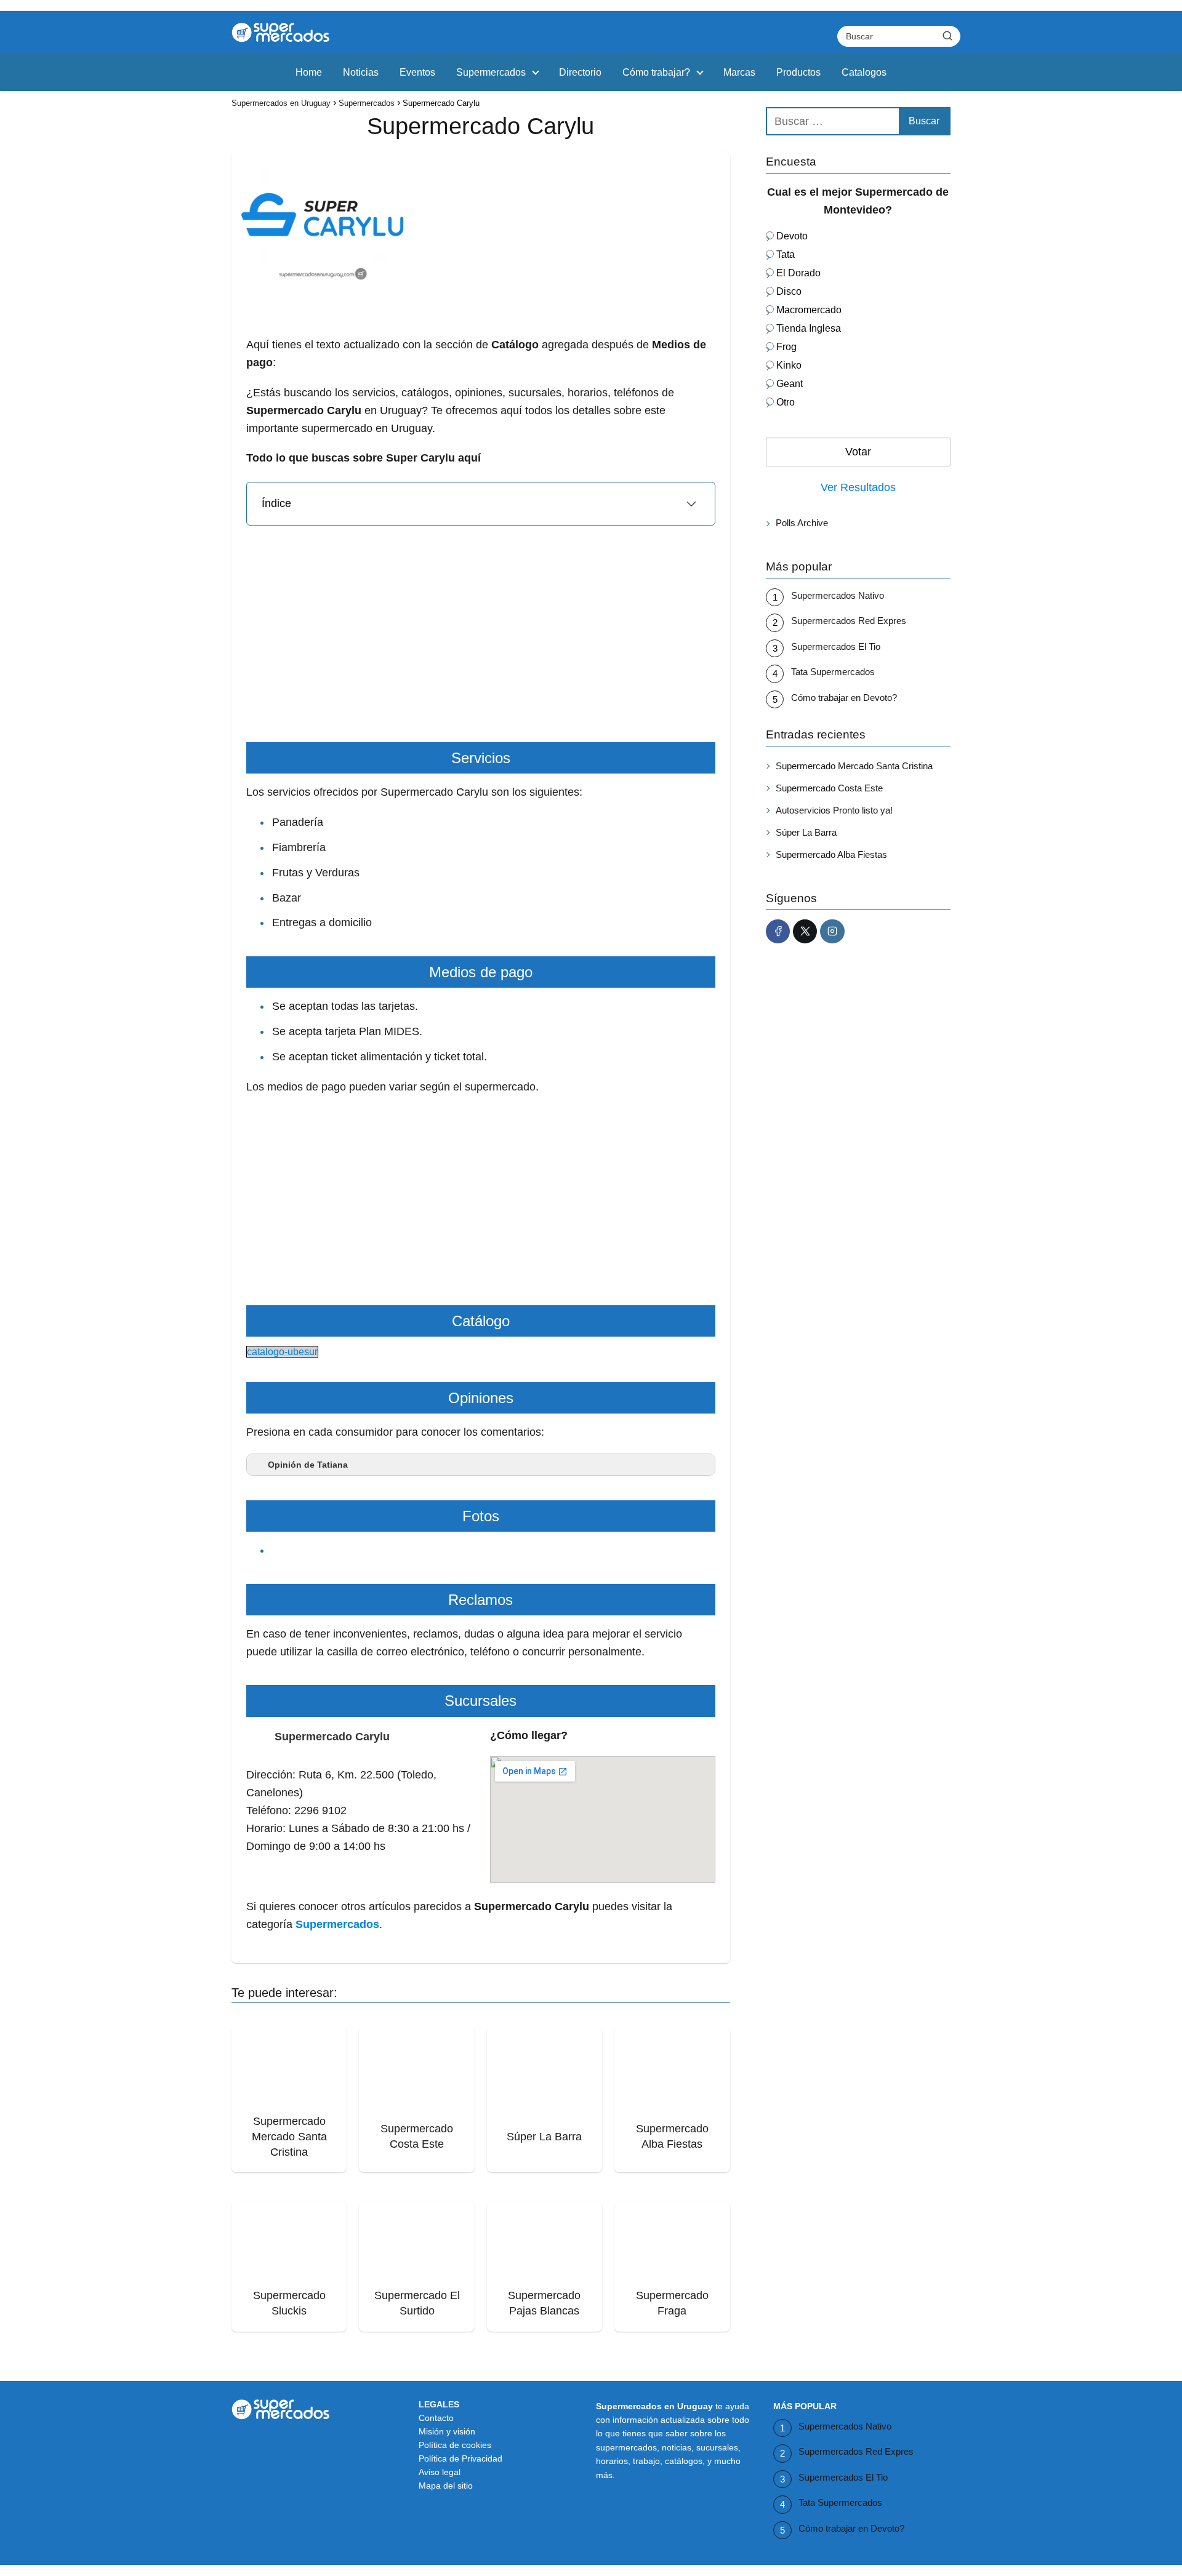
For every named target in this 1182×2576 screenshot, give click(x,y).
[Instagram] (832, 931)
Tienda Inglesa (809, 328)
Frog (786, 347)
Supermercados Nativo (838, 595)
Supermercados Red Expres (849, 621)
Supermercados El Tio (836, 646)
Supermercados (491, 72)
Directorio (580, 72)
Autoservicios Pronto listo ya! (834, 810)
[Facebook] (778, 931)
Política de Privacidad (460, 2458)
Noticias (361, 72)
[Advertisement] (481, 374)
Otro (786, 402)
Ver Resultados (858, 487)
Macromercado (809, 310)
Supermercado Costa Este (829, 787)
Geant (790, 384)
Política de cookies (455, 2445)
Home (309, 72)
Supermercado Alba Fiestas (831, 854)
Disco (789, 291)
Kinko (789, 365)
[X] (805, 931)
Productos (798, 72)
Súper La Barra (806, 832)
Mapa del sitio (446, 2486)
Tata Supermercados (833, 672)
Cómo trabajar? (656, 72)
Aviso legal (440, 2472)
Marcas (739, 72)
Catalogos (864, 72)
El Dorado (798, 273)
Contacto (436, 2418)
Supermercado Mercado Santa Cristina (854, 765)
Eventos (417, 72)
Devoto (792, 236)
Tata (786, 254)
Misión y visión (447, 2431)
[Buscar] (947, 36)
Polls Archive (802, 523)
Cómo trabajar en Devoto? (844, 697)
